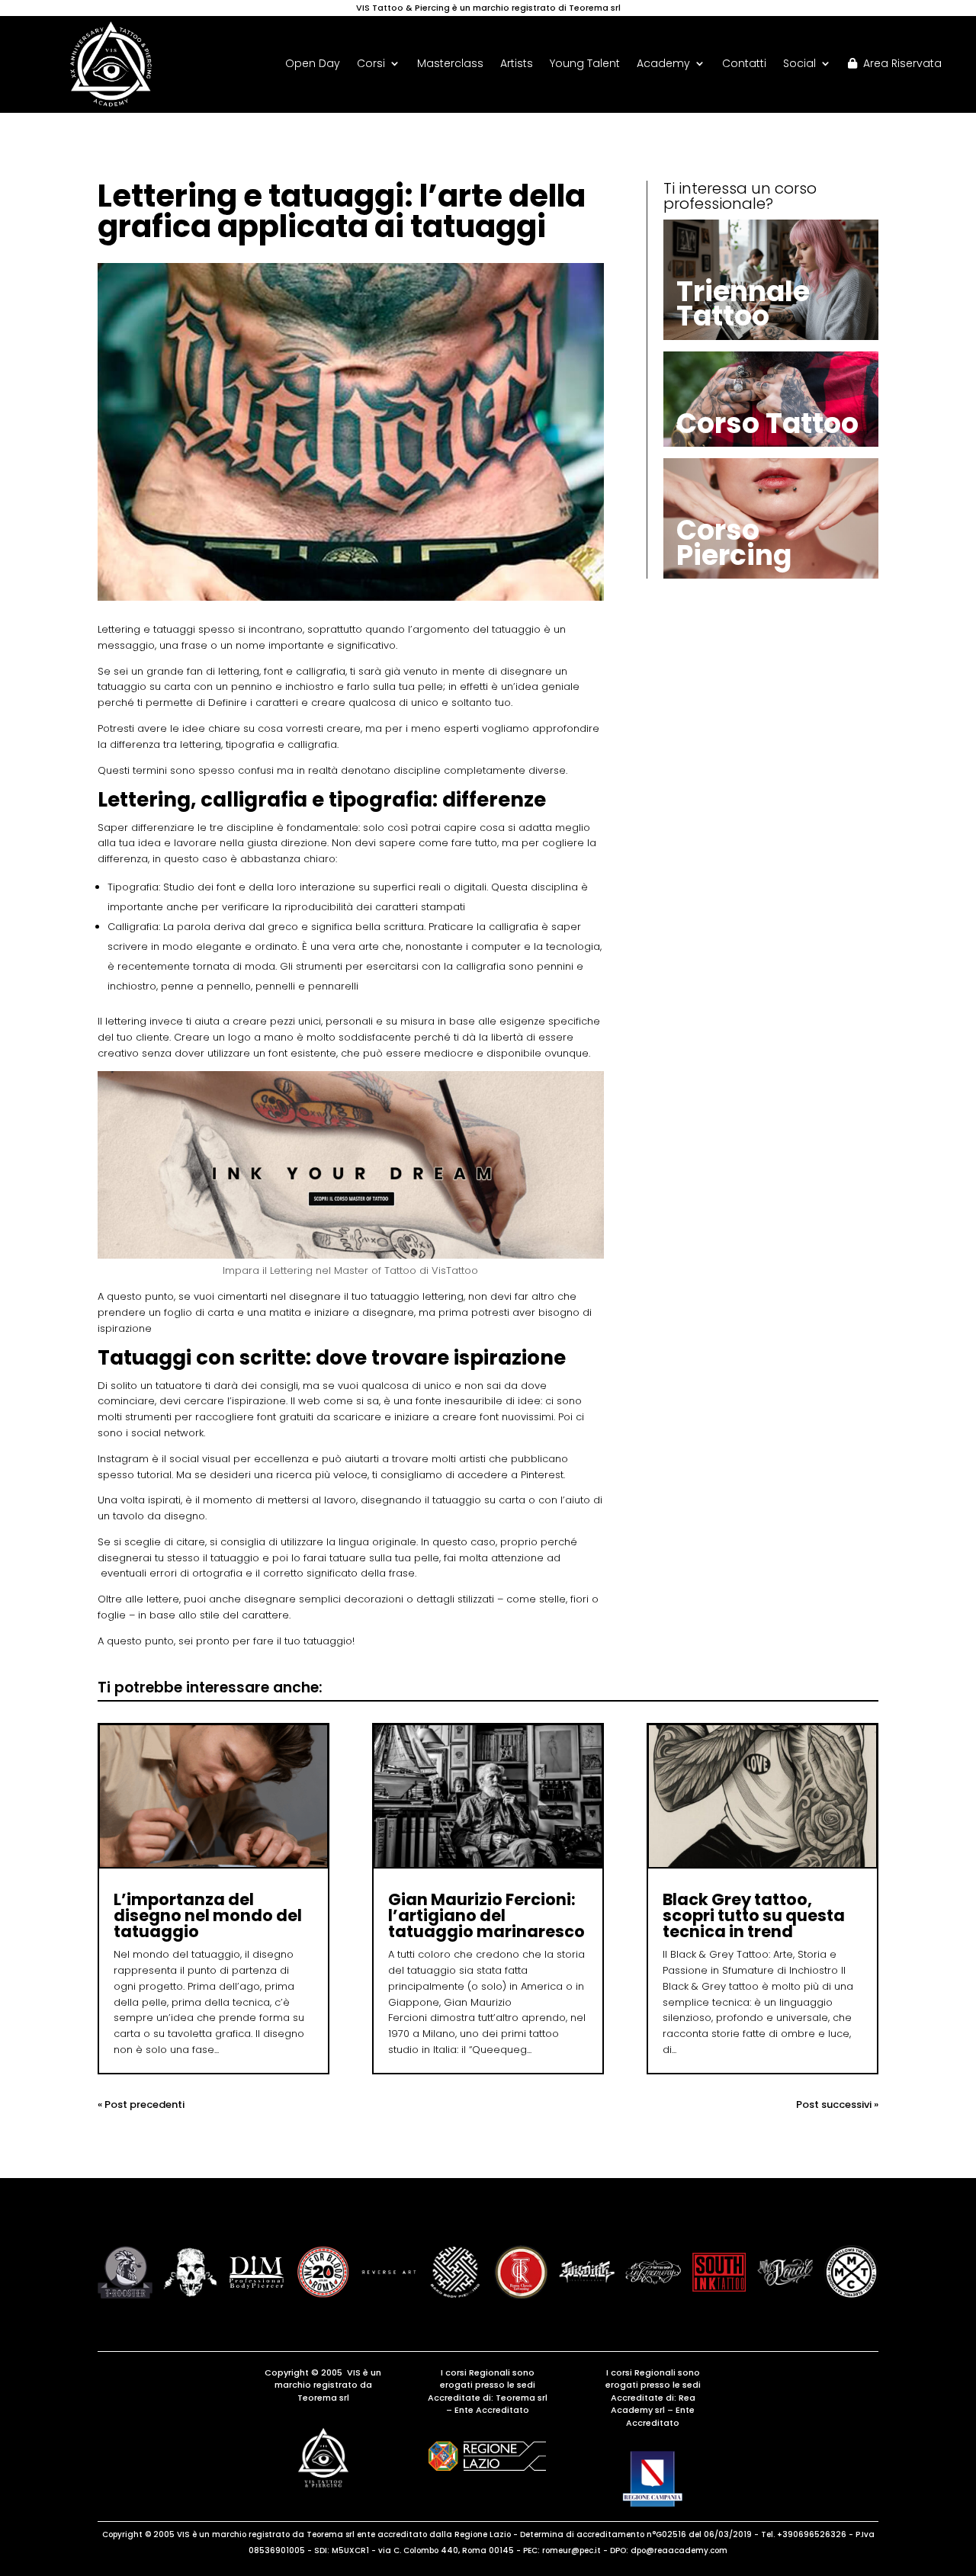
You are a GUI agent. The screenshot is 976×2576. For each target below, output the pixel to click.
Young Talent (585, 64)
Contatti (744, 64)
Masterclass (450, 64)
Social (799, 64)
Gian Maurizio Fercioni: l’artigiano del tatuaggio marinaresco (486, 1915)
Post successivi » (837, 2104)
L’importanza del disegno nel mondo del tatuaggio (208, 1915)
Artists (517, 64)
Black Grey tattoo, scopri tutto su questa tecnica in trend (754, 1915)
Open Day (313, 64)
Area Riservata (899, 64)
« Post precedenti (141, 2104)
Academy (663, 64)
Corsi (371, 64)
